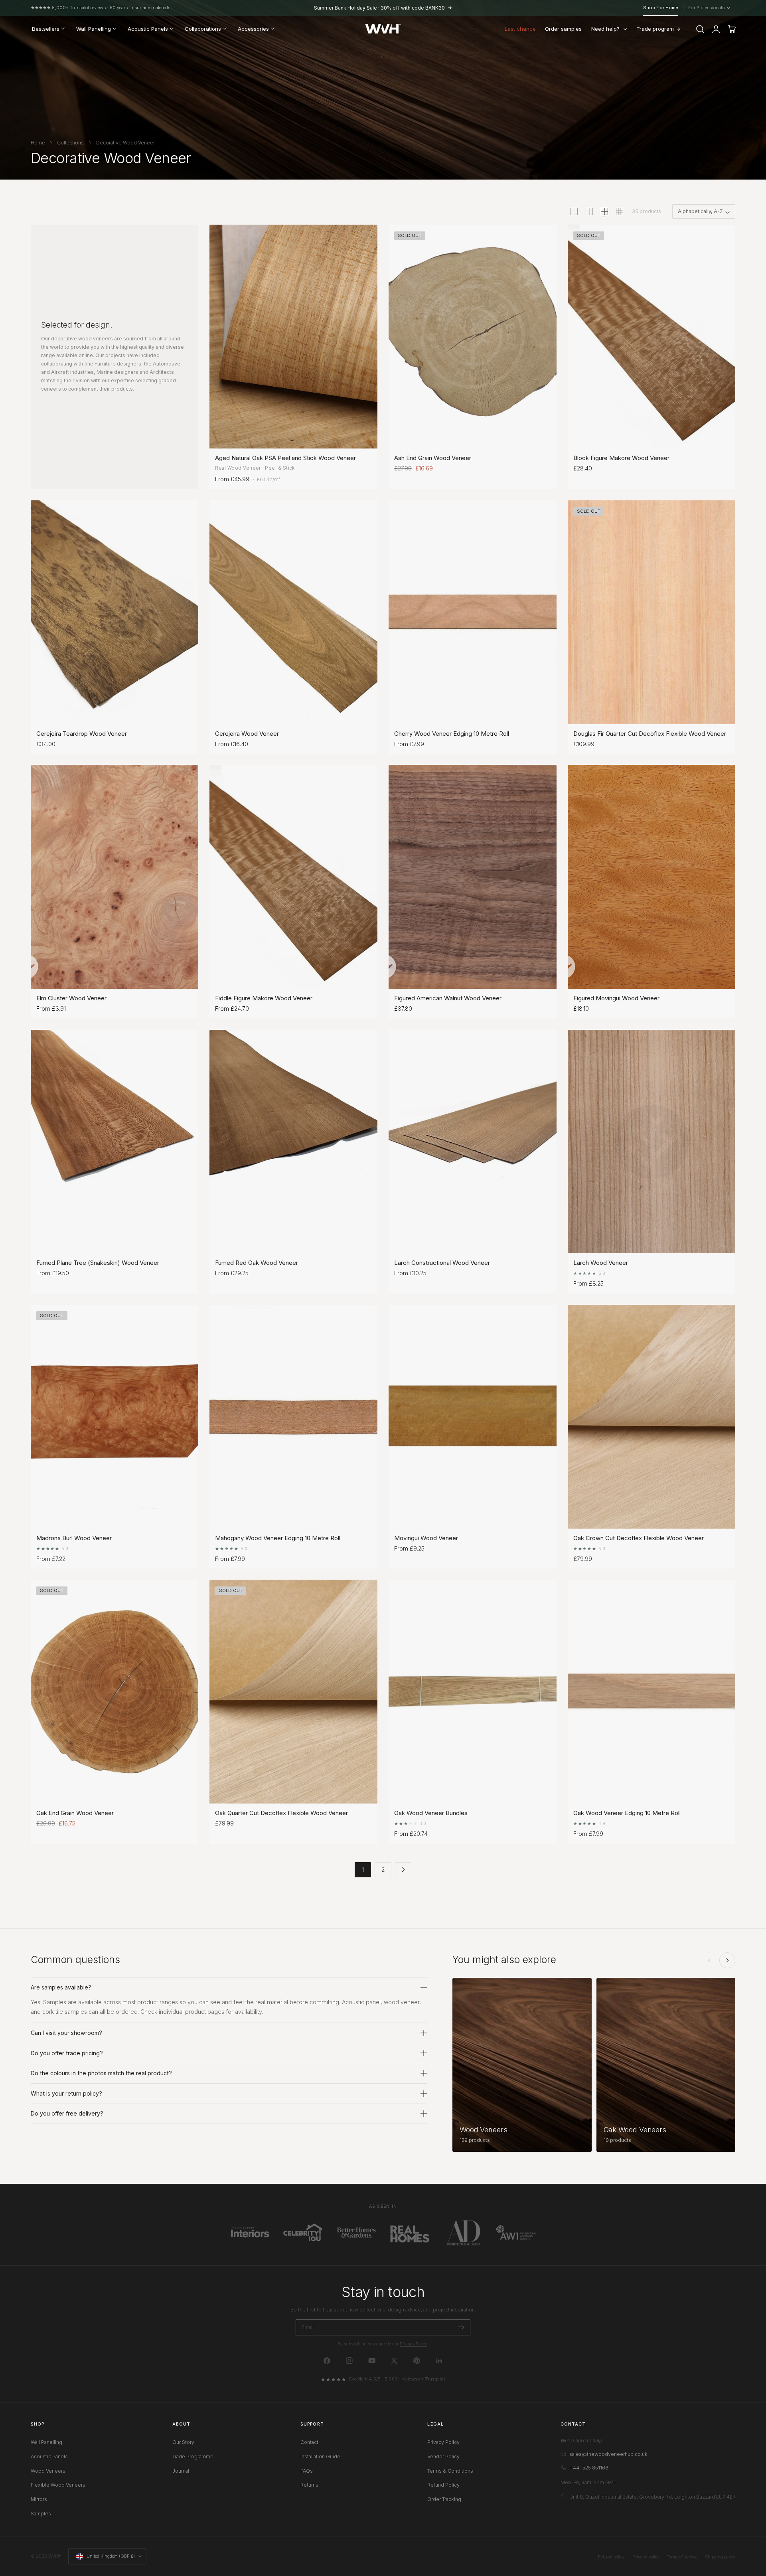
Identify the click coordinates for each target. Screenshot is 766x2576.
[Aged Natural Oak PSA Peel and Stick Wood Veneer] (293, 337)
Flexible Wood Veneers (58, 2485)
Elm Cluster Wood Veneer (71, 998)
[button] (700, 29)
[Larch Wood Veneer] (652, 1142)
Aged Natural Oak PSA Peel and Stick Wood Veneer (285, 458)
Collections (70, 143)
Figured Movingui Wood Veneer (616, 998)
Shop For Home (661, 8)
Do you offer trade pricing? (67, 2053)
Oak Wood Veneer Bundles (431, 1813)
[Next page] (403, 1870)
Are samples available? (61, 1987)
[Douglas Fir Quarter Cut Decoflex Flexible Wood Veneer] (652, 612)
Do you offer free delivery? (67, 2113)
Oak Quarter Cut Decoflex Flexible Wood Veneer (281, 1813)
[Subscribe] (461, 2327)
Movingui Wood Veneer (426, 1538)
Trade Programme (193, 2456)
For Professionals (708, 8)
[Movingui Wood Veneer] (473, 1417)
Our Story (183, 2442)
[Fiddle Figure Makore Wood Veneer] (293, 877)
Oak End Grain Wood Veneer (75, 1813)
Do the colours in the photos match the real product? (101, 2073)
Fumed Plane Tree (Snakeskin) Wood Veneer (98, 1263)
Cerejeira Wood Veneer (247, 734)
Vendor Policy (443, 2456)
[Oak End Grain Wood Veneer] (115, 1692)
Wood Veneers (48, 2471)
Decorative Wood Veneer (125, 143)
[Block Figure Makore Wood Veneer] (652, 337)
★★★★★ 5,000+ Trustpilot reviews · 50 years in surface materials (101, 8)
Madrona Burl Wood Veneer (74, 1538)
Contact (309, 2442)
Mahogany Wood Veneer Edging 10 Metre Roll (278, 1538)
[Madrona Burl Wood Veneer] (115, 1417)
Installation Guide (320, 2456)
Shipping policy (720, 2557)
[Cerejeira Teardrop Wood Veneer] (115, 612)
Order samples (563, 29)
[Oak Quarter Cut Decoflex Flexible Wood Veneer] (293, 1692)
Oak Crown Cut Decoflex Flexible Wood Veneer (639, 1538)
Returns (309, 2485)
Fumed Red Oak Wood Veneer (257, 1263)
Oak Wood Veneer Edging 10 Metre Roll (627, 1813)
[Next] (727, 1960)
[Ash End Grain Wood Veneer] (473, 337)
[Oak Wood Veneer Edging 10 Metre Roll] (652, 1692)
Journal (181, 2471)
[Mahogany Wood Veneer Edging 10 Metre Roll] (293, 1417)
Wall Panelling (46, 2442)
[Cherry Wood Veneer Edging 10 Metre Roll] (473, 612)
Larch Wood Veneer (601, 1263)
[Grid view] (574, 211)
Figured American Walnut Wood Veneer (448, 998)
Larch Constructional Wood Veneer (442, 1263)
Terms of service (682, 2557)
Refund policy (611, 2557)
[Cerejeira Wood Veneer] (293, 612)
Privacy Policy (414, 2344)
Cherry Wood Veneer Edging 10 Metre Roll (452, 734)
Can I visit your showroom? (66, 2033)
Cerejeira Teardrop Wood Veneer (82, 734)
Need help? (605, 29)
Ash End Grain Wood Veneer (433, 458)
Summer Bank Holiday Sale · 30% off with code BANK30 (379, 8)
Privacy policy (646, 2557)
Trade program (655, 29)
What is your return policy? (66, 2093)
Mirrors (39, 2499)
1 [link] (363, 1870)
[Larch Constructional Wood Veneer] (473, 1142)
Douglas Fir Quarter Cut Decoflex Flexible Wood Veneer (650, 734)
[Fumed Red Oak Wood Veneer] (293, 1142)
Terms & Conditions (450, 2471)
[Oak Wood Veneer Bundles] (473, 1692)
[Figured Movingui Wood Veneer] (652, 877)
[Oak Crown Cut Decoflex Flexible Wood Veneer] (652, 1417)
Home (38, 143)
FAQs (307, 2471)
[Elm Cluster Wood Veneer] (115, 877)
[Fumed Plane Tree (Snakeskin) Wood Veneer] (115, 1142)
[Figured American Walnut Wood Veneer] (473, 877)
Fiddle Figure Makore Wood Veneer (264, 998)
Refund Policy (443, 2485)
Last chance (520, 29)
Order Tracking (444, 2499)
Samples (41, 2514)
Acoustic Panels (49, 2456)
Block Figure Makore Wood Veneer (621, 458)
